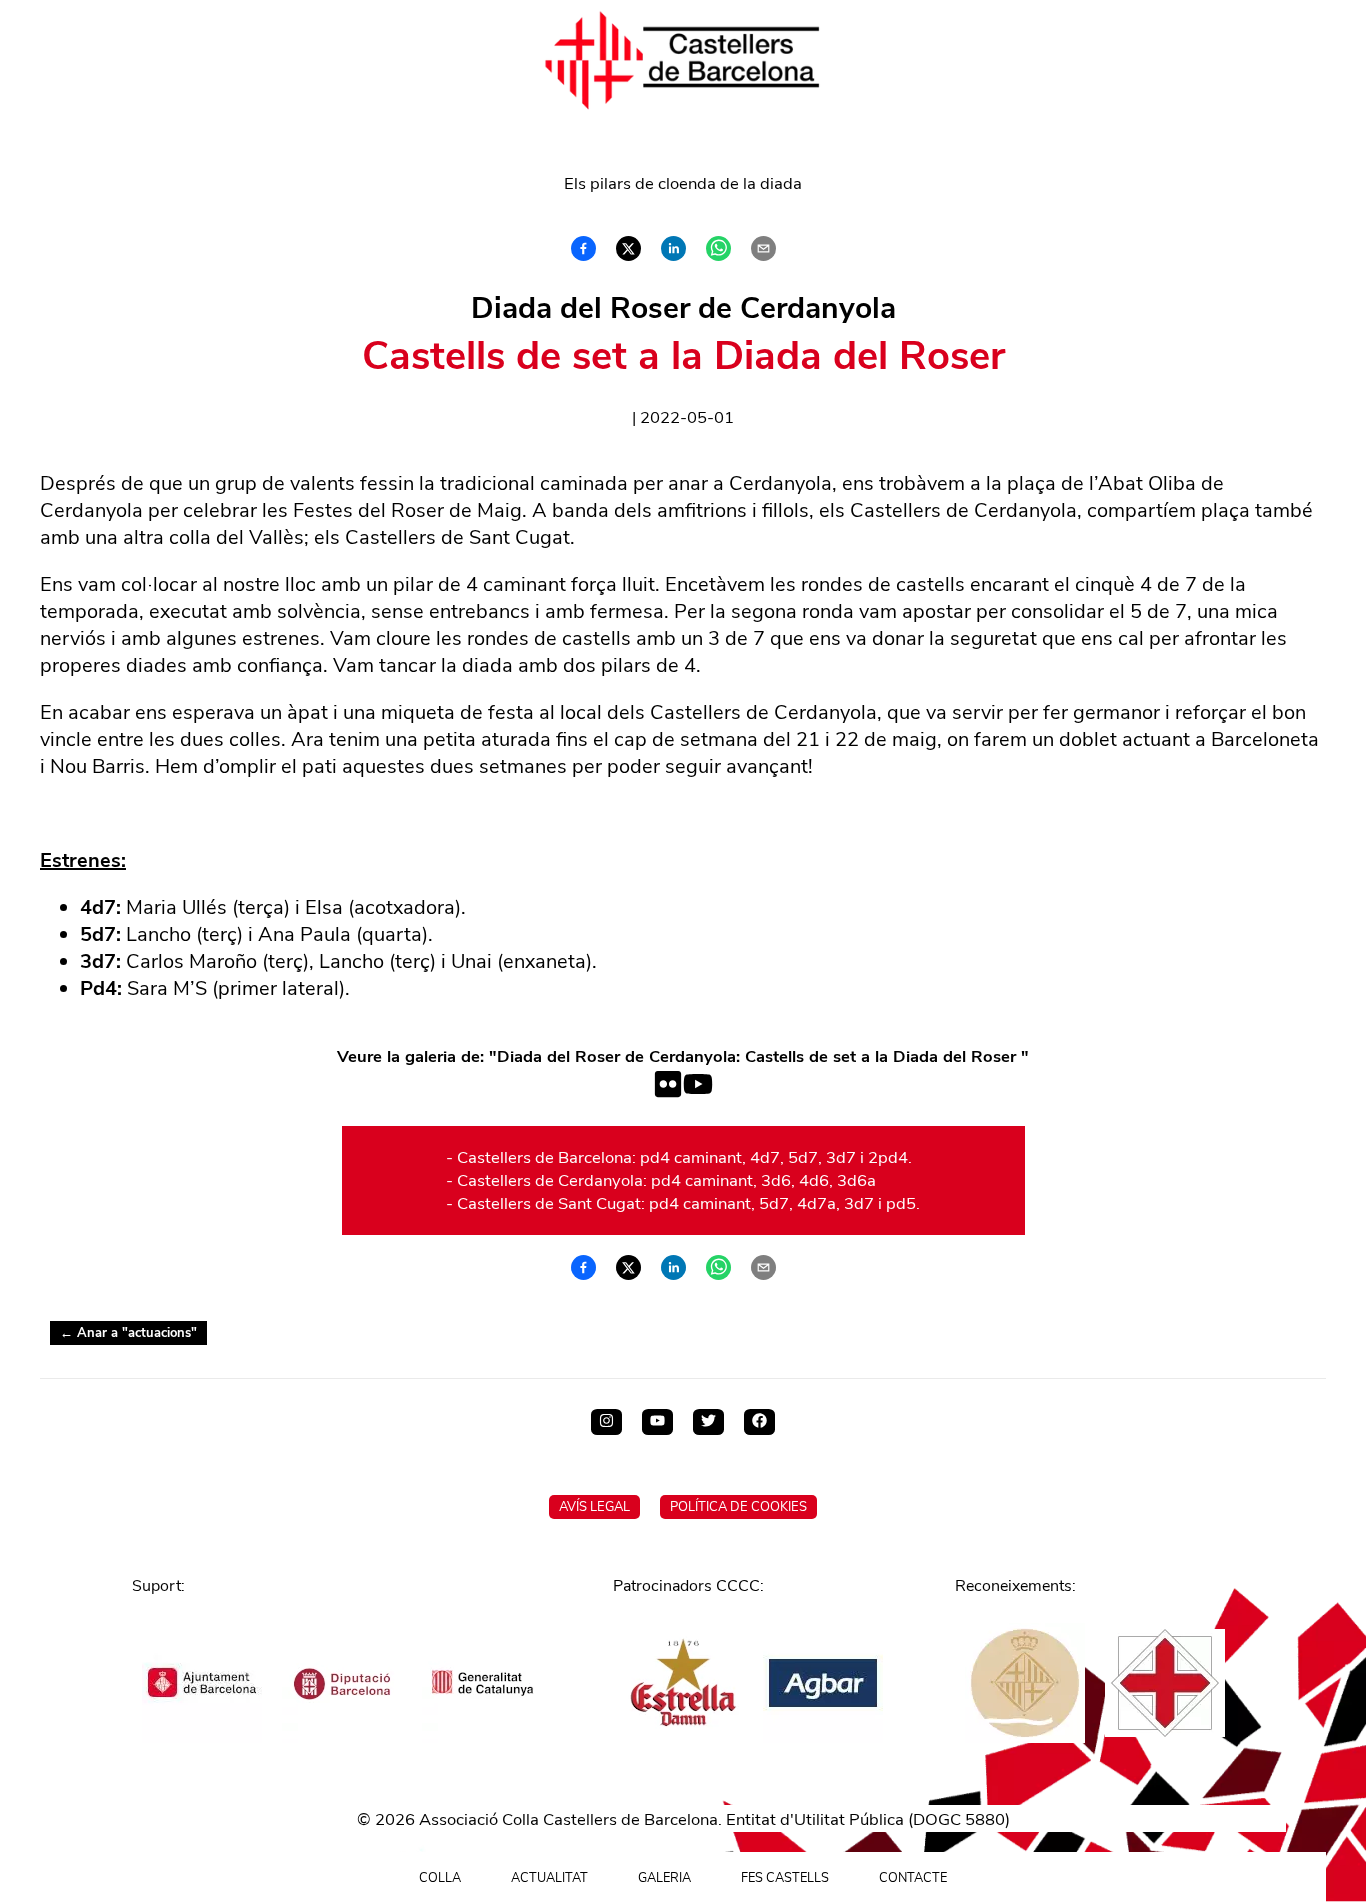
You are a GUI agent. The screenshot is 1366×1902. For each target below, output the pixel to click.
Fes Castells (785, 1878)
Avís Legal (594, 1507)
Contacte (913, 1878)
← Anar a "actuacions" (128, 1333)
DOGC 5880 (959, 1819)
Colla (440, 1878)
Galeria (664, 1878)
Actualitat (549, 1878)
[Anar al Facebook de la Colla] (759, 1422)
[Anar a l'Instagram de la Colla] (606, 1422)
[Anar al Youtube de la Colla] (657, 1422)
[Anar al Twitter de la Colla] (708, 1422)
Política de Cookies (738, 1507)
